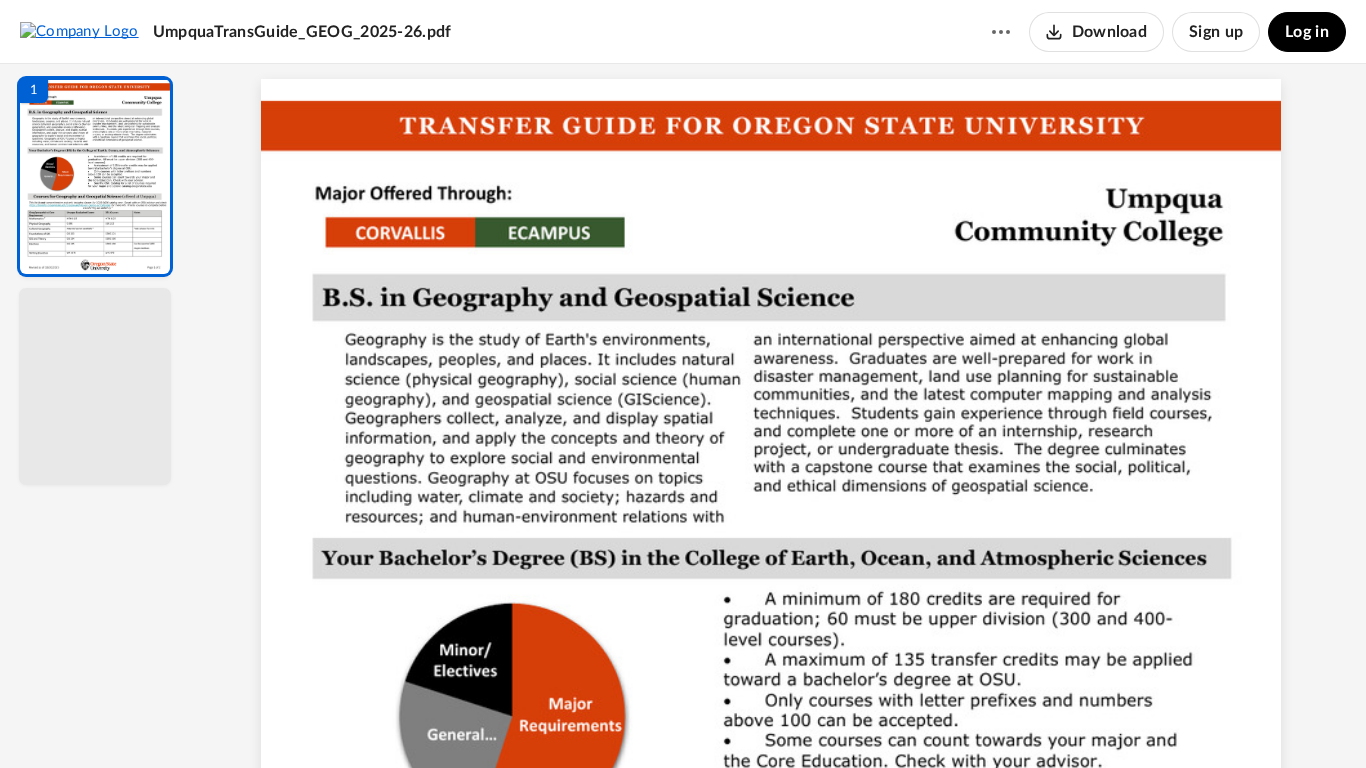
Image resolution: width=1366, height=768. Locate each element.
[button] (95, 176)
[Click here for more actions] (1001, 32)
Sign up (1216, 32)
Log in (1307, 32)
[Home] (79, 31)
